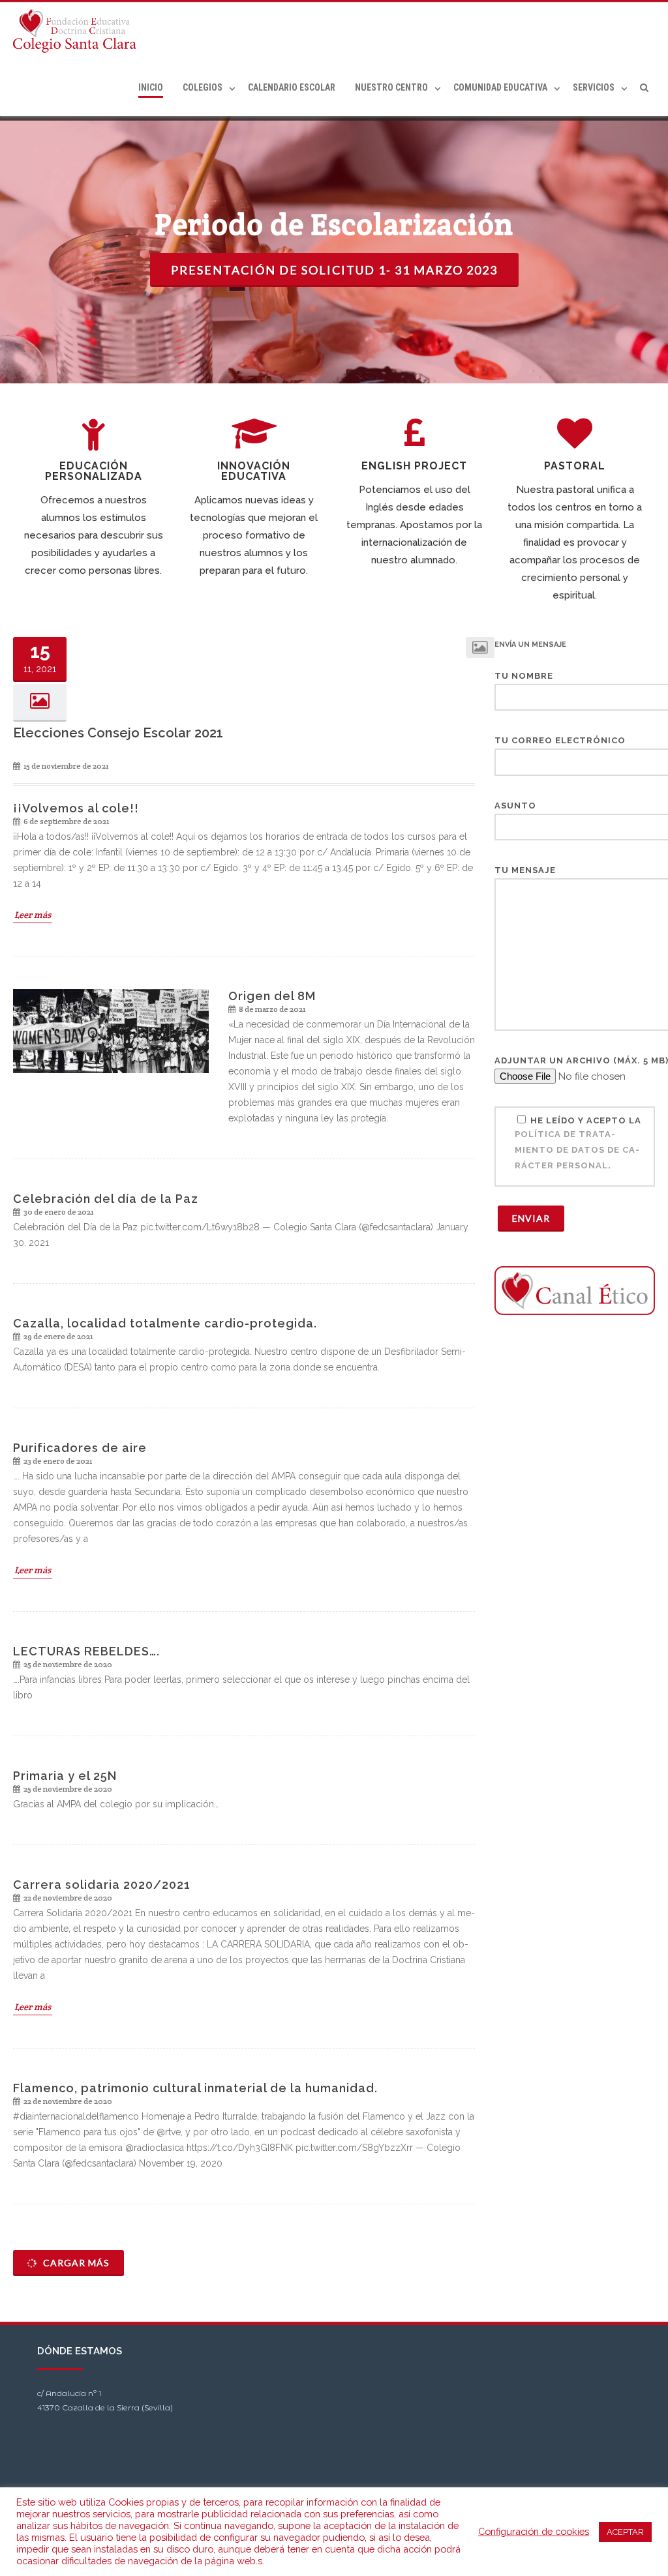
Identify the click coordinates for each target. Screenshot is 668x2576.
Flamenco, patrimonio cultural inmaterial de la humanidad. (195, 2088)
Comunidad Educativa (500, 87)
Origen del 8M (272, 996)
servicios (594, 87)
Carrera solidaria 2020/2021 (102, 1885)
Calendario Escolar (292, 87)
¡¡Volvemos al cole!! (76, 808)
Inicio (151, 87)
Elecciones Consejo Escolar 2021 (118, 733)
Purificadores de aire (80, 1448)
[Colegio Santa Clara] (78, 31)
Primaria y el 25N (65, 1776)
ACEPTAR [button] (625, 2532)
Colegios (203, 87)
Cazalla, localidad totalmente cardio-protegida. (165, 1323)
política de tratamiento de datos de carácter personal (577, 1150)
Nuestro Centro (391, 87)
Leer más (33, 915)
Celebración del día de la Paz (106, 1199)
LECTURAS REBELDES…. (86, 1651)
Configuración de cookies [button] (534, 2531)
